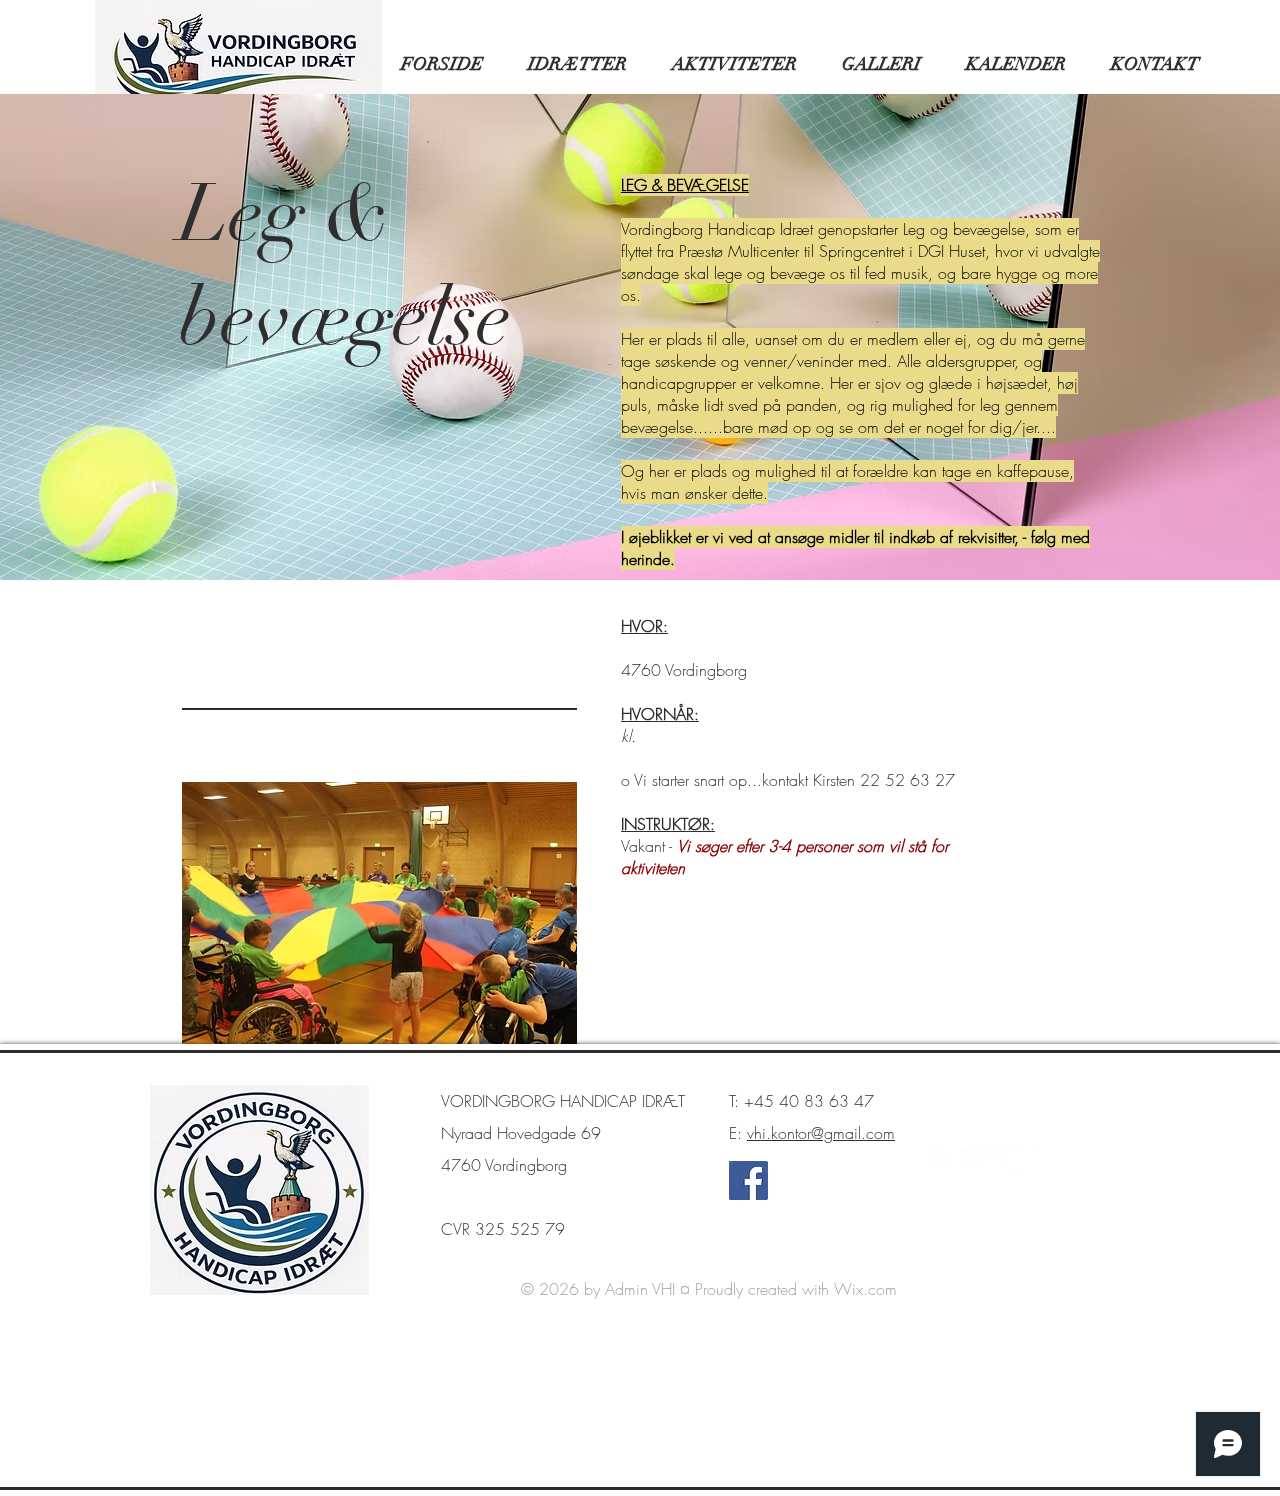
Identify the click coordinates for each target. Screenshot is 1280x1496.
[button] (570, 64)
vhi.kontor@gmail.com (821, 1133)
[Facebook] (748, 1180)
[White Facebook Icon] (944, 1160)
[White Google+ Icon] (998, 1160)
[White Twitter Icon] (971, 1160)
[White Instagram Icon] (1025, 1160)
